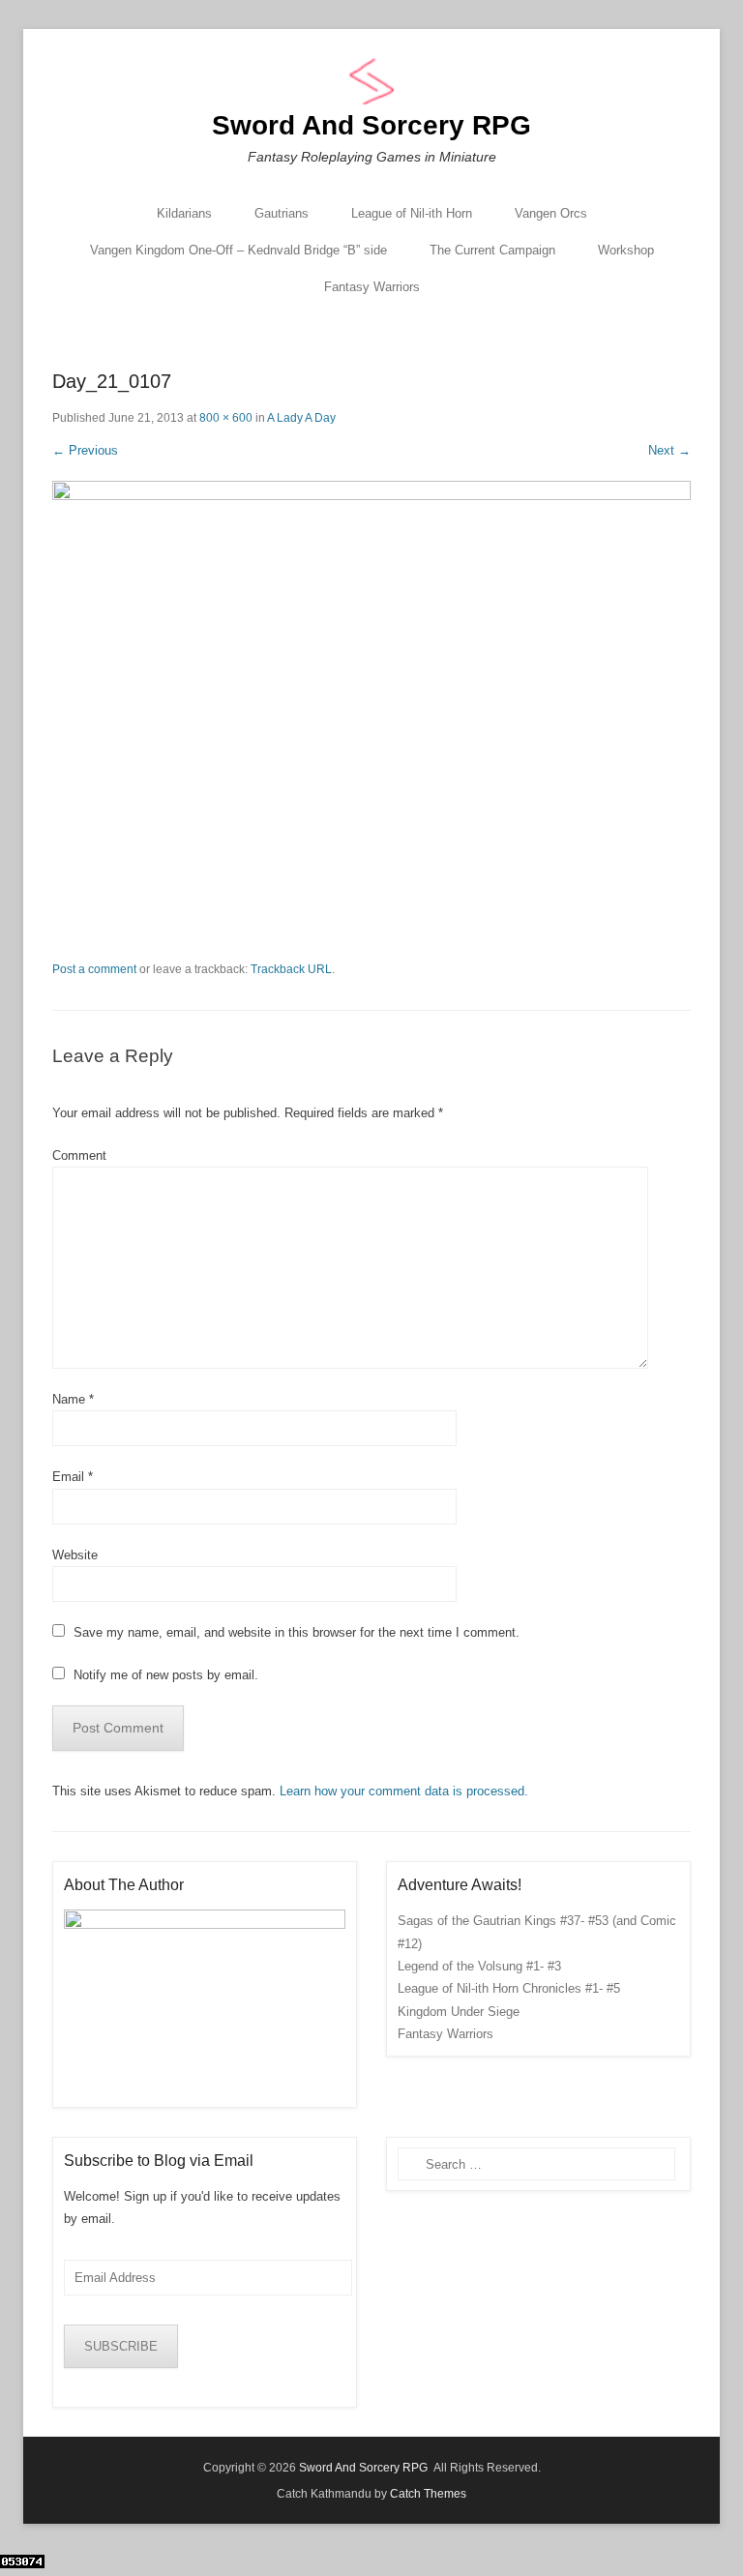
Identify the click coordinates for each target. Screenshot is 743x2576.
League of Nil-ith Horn (412, 213)
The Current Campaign (492, 250)
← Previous (85, 450)
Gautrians (282, 213)
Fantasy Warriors (372, 287)
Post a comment (94, 969)
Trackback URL (291, 969)
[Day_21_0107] (371, 720)
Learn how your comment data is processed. (404, 1791)
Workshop (626, 250)
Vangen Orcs (551, 213)
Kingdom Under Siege (459, 2012)
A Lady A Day (301, 418)
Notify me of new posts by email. (166, 1675)
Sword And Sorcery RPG (371, 125)
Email (73, 1477)
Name (73, 1399)
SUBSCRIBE (121, 2346)
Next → (669, 450)
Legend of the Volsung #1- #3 (479, 1966)
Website (75, 1555)
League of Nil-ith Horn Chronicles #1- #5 (509, 1988)
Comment (79, 1155)
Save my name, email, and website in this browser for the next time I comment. (297, 1632)
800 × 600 (226, 418)
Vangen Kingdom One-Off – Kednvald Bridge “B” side (238, 250)
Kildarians (184, 213)
